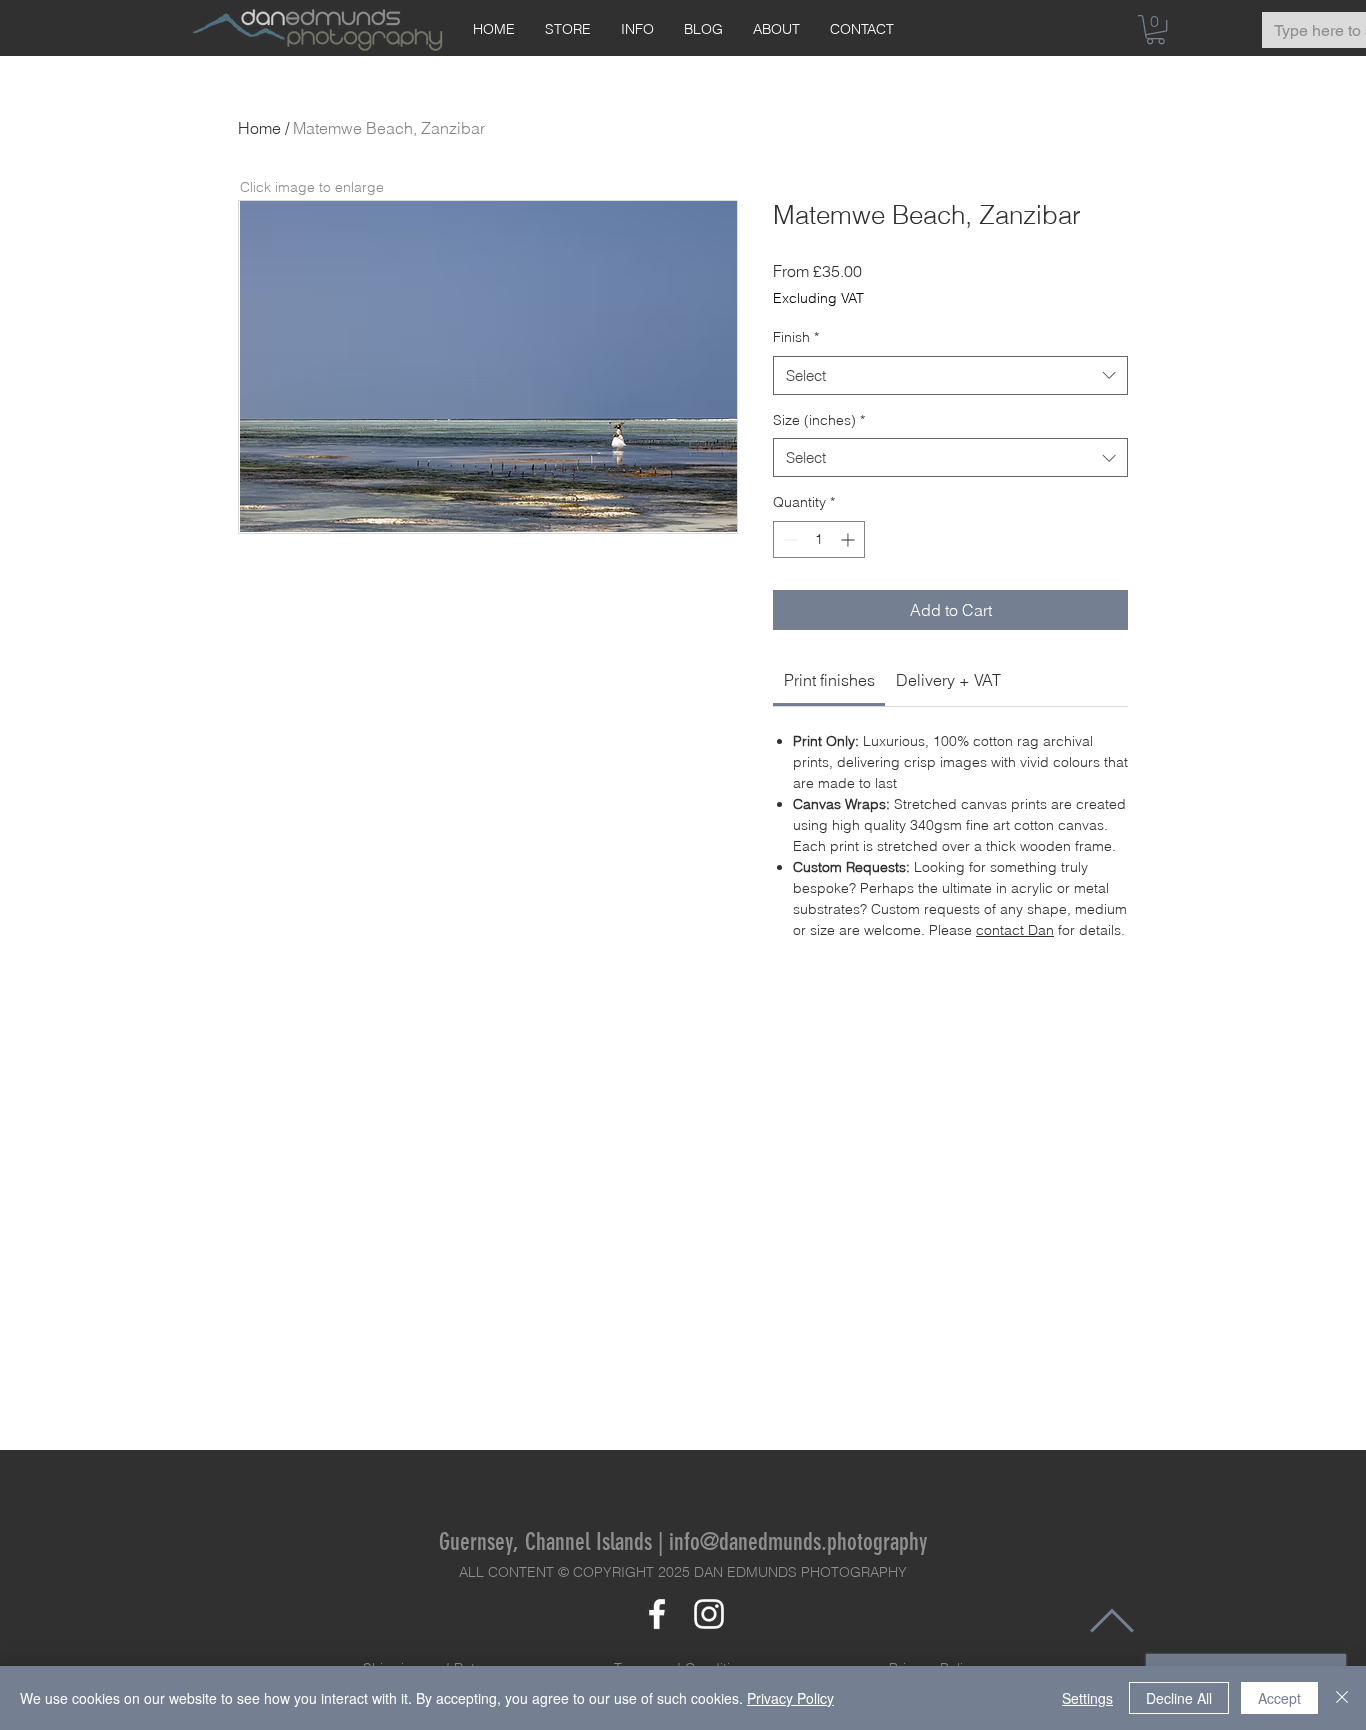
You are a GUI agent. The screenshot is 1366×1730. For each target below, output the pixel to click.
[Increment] (849, 539)
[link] (829, 680)
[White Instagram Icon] (709, 1614)
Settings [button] (1087, 1698)
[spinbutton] (819, 539)
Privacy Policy (790, 1698)
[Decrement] (788, 539)
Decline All (1179, 1698)
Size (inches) (819, 420)
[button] (1155, 29)
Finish (796, 337)
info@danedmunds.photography (798, 1542)
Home (259, 128)
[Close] (1342, 1698)
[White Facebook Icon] (657, 1614)
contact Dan (1015, 930)
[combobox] (950, 375)
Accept (1279, 1698)
